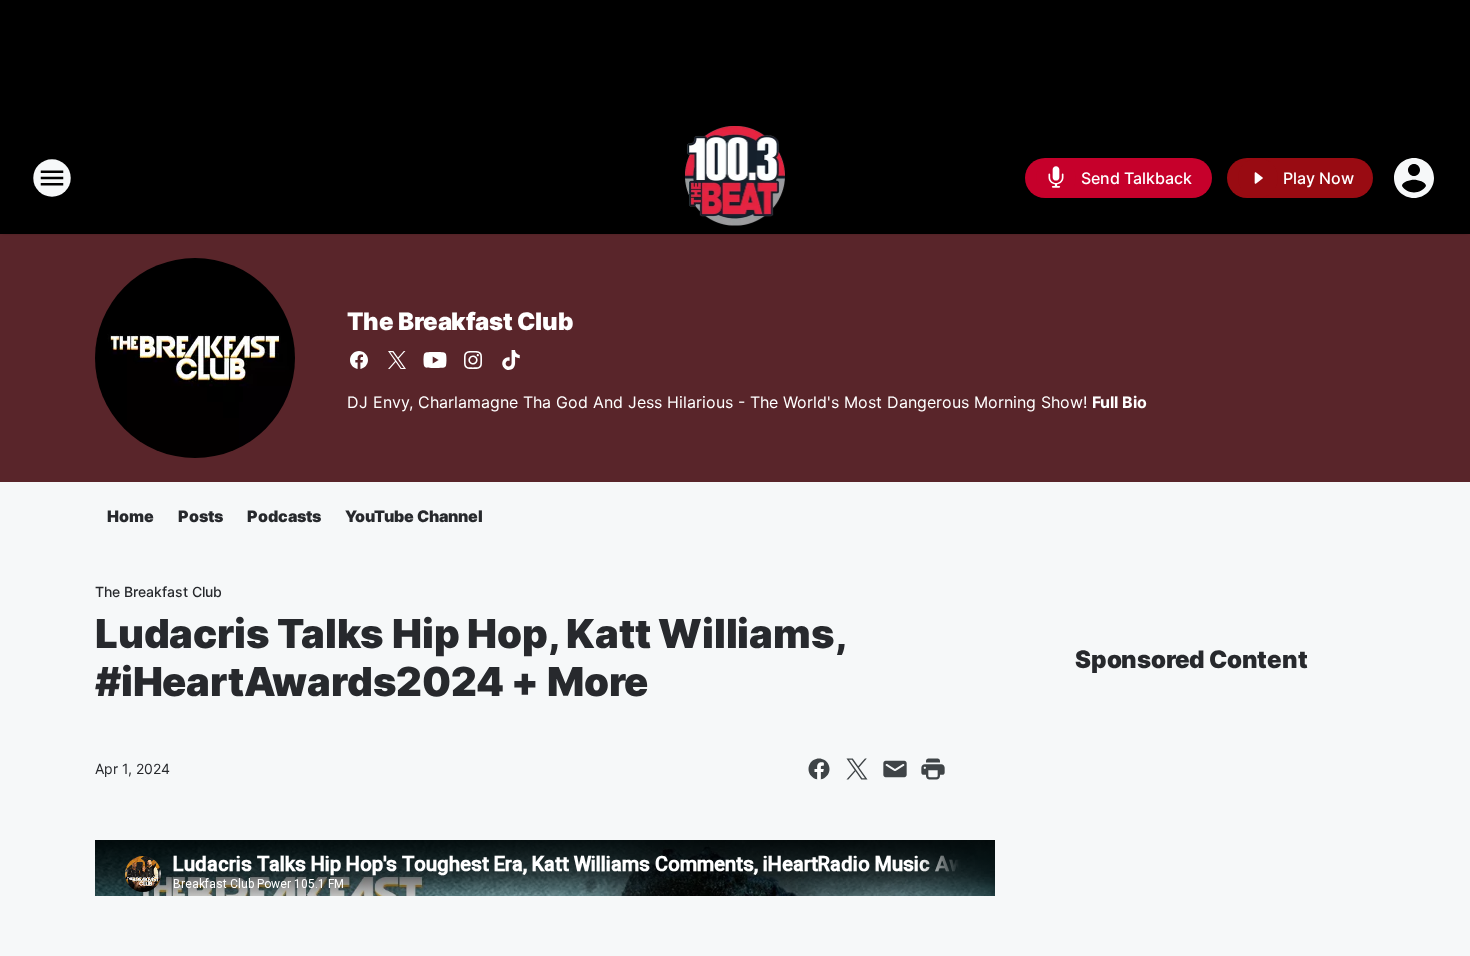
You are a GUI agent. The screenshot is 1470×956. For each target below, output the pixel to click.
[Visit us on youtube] (435, 360)
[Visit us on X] (397, 360)
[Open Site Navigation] (52, 178)
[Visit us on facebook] (359, 360)
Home (130, 516)
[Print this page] (933, 769)
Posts (200, 516)
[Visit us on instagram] (473, 360)
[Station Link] (735, 178)
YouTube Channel (414, 516)
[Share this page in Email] (895, 769)
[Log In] (1416, 178)
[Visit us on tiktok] (511, 360)
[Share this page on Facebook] (819, 769)
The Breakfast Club (459, 321)
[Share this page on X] (857, 769)
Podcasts (284, 516)
